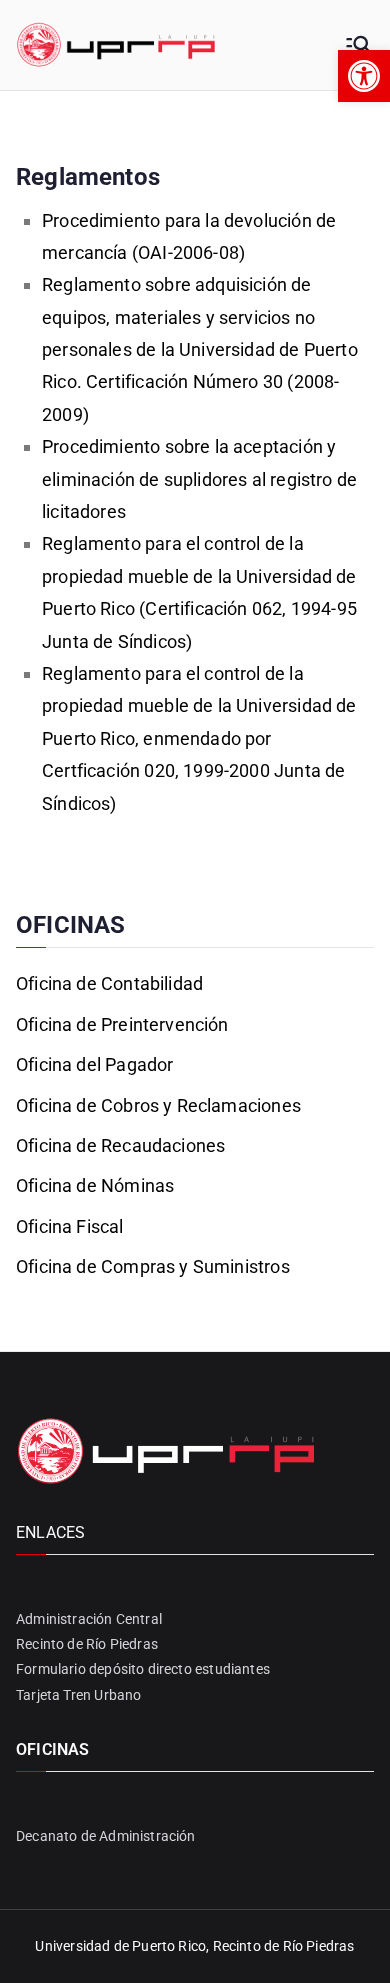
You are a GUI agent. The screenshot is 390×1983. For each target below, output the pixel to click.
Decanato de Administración (106, 1836)
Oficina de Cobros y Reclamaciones (158, 1105)
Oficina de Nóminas (95, 1185)
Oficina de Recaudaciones (120, 1145)
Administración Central (89, 1619)
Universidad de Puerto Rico (120, 1946)
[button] (364, 76)
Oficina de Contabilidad (109, 983)
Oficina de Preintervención (122, 1024)
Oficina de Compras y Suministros (153, 1266)
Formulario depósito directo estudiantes (143, 1669)
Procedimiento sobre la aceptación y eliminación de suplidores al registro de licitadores (199, 479)
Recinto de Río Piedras (87, 1644)
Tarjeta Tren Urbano (78, 1695)
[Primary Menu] (358, 45)
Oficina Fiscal (70, 1226)
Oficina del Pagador (94, 1064)
